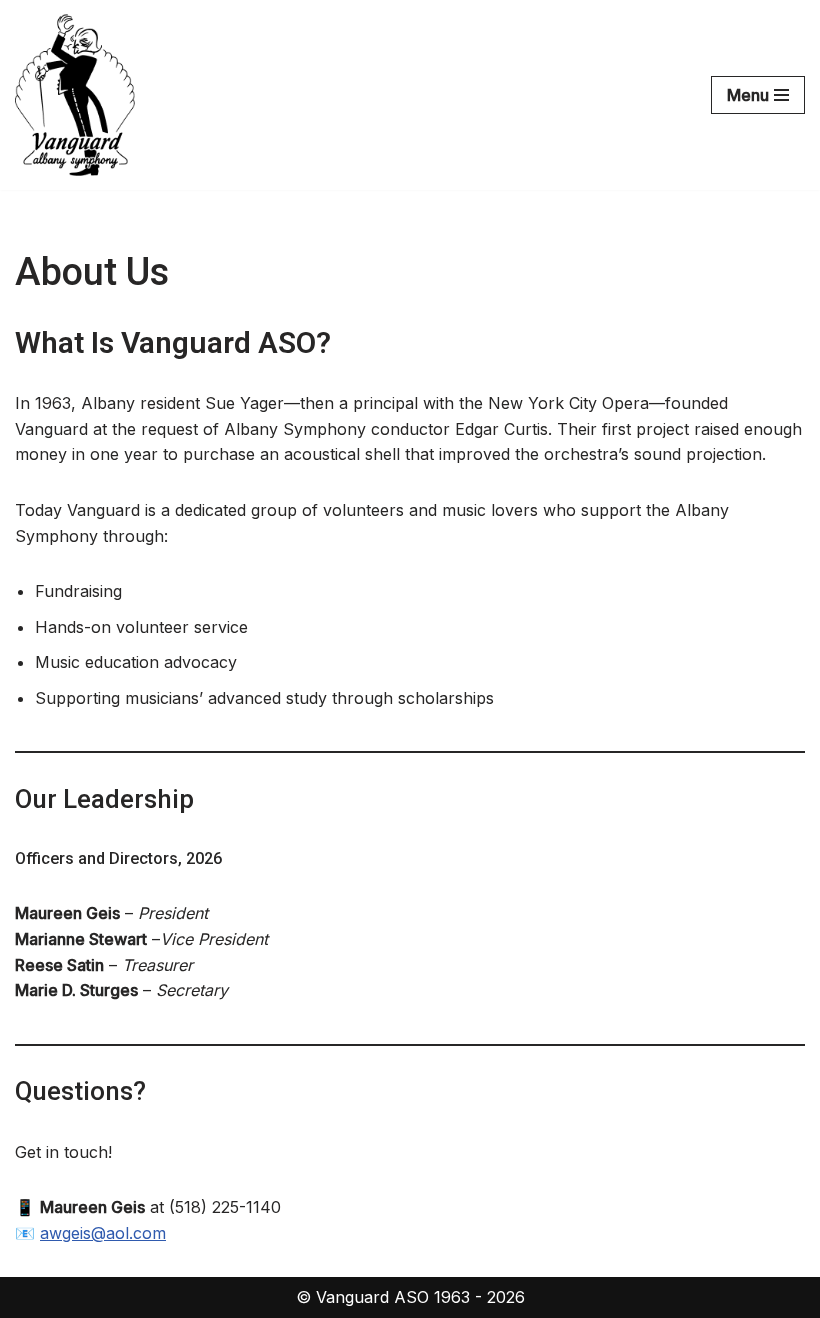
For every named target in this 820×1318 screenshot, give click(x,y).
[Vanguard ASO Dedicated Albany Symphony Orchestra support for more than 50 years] (75, 95)
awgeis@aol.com (103, 1233)
